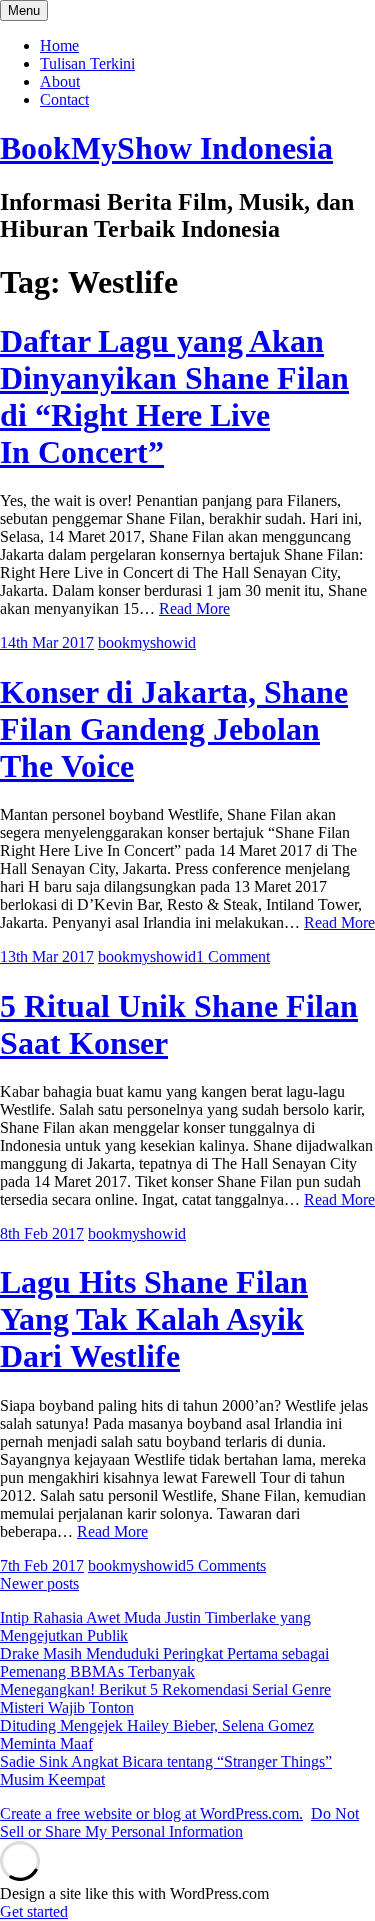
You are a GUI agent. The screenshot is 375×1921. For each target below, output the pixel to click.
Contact (64, 99)
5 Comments (226, 1565)
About (60, 81)
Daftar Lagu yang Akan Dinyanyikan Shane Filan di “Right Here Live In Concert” (174, 396)
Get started (34, 1911)
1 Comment (233, 956)
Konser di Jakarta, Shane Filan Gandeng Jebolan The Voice (174, 729)
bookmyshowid (147, 642)
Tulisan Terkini (87, 63)
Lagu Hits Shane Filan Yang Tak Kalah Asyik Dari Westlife (154, 1319)
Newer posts (39, 1583)
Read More (194, 608)
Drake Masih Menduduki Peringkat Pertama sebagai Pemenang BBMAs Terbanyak (164, 1662)
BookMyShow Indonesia (166, 148)
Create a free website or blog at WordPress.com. (151, 1813)
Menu (24, 10)
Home (59, 45)
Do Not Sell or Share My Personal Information (179, 1822)
